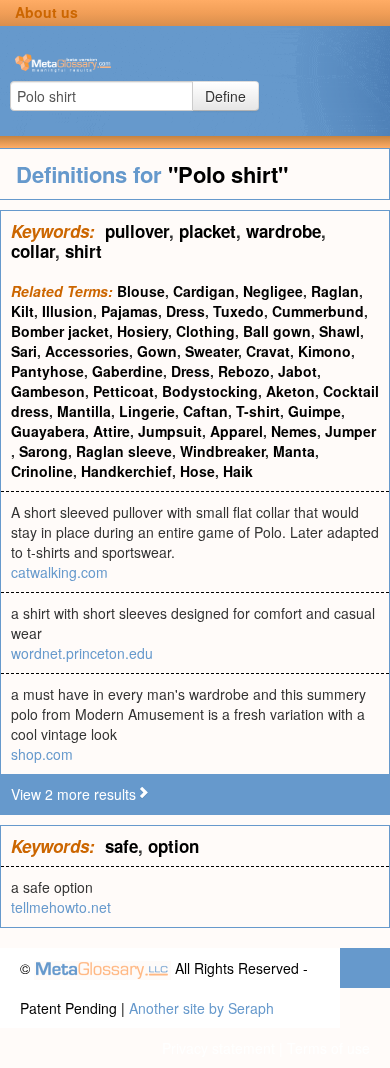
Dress (185, 311)
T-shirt (258, 411)
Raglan (335, 291)
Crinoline (42, 471)
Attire (111, 431)
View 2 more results (73, 794)
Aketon (290, 391)
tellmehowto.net (61, 907)
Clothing (205, 331)
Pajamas (129, 311)
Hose (197, 471)
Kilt (22, 311)
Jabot (297, 371)
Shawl (339, 331)
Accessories (87, 351)
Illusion (67, 311)
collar (33, 251)
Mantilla (84, 411)
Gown (157, 351)
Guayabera (48, 431)
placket (207, 231)
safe (121, 846)
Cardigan (204, 291)
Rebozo (244, 371)
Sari (24, 351)
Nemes (294, 431)
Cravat (268, 351)
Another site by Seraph (201, 1008)
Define (225, 96)
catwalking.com (59, 572)
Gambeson (48, 391)
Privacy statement (218, 1048)
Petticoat (123, 391)
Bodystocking (210, 391)
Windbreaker (222, 451)
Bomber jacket (60, 331)
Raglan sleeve (124, 451)
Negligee (273, 291)
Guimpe (314, 411)
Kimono (324, 351)
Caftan (205, 411)
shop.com (42, 754)
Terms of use (328, 1048)
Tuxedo (238, 311)
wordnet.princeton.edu (82, 653)
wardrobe (283, 231)
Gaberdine (127, 371)
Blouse (141, 291)
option (173, 846)
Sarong (43, 451)
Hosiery (142, 331)
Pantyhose (47, 371)
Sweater (211, 351)
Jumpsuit (170, 431)
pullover (137, 231)
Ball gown (277, 331)
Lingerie (147, 411)
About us (46, 12)
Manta (294, 451)
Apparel (236, 431)
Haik (238, 471)
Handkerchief (126, 471)
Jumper (350, 431)
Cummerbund (318, 311)
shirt (83, 251)
